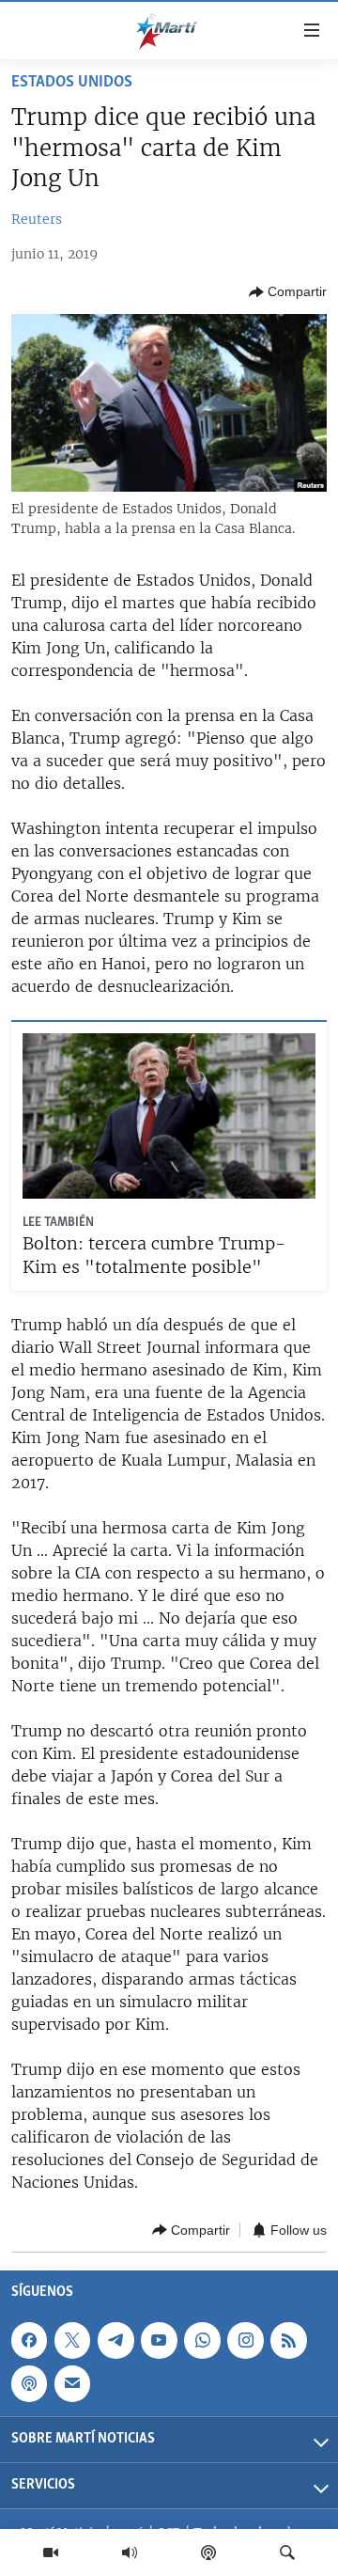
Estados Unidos (72, 83)
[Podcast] (208, 2552)
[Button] (288, 292)
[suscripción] (72, 2383)
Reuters (37, 219)
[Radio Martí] (130, 2552)
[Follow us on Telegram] (115, 2340)
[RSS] (288, 2340)
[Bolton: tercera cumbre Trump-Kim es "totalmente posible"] (169, 1116)
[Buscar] (287, 2552)
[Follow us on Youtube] (159, 2340)
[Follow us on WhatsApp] (202, 2340)
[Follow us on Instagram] (245, 2340)
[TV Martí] (51, 2552)
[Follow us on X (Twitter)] (72, 2340)
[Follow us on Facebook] (29, 2340)
